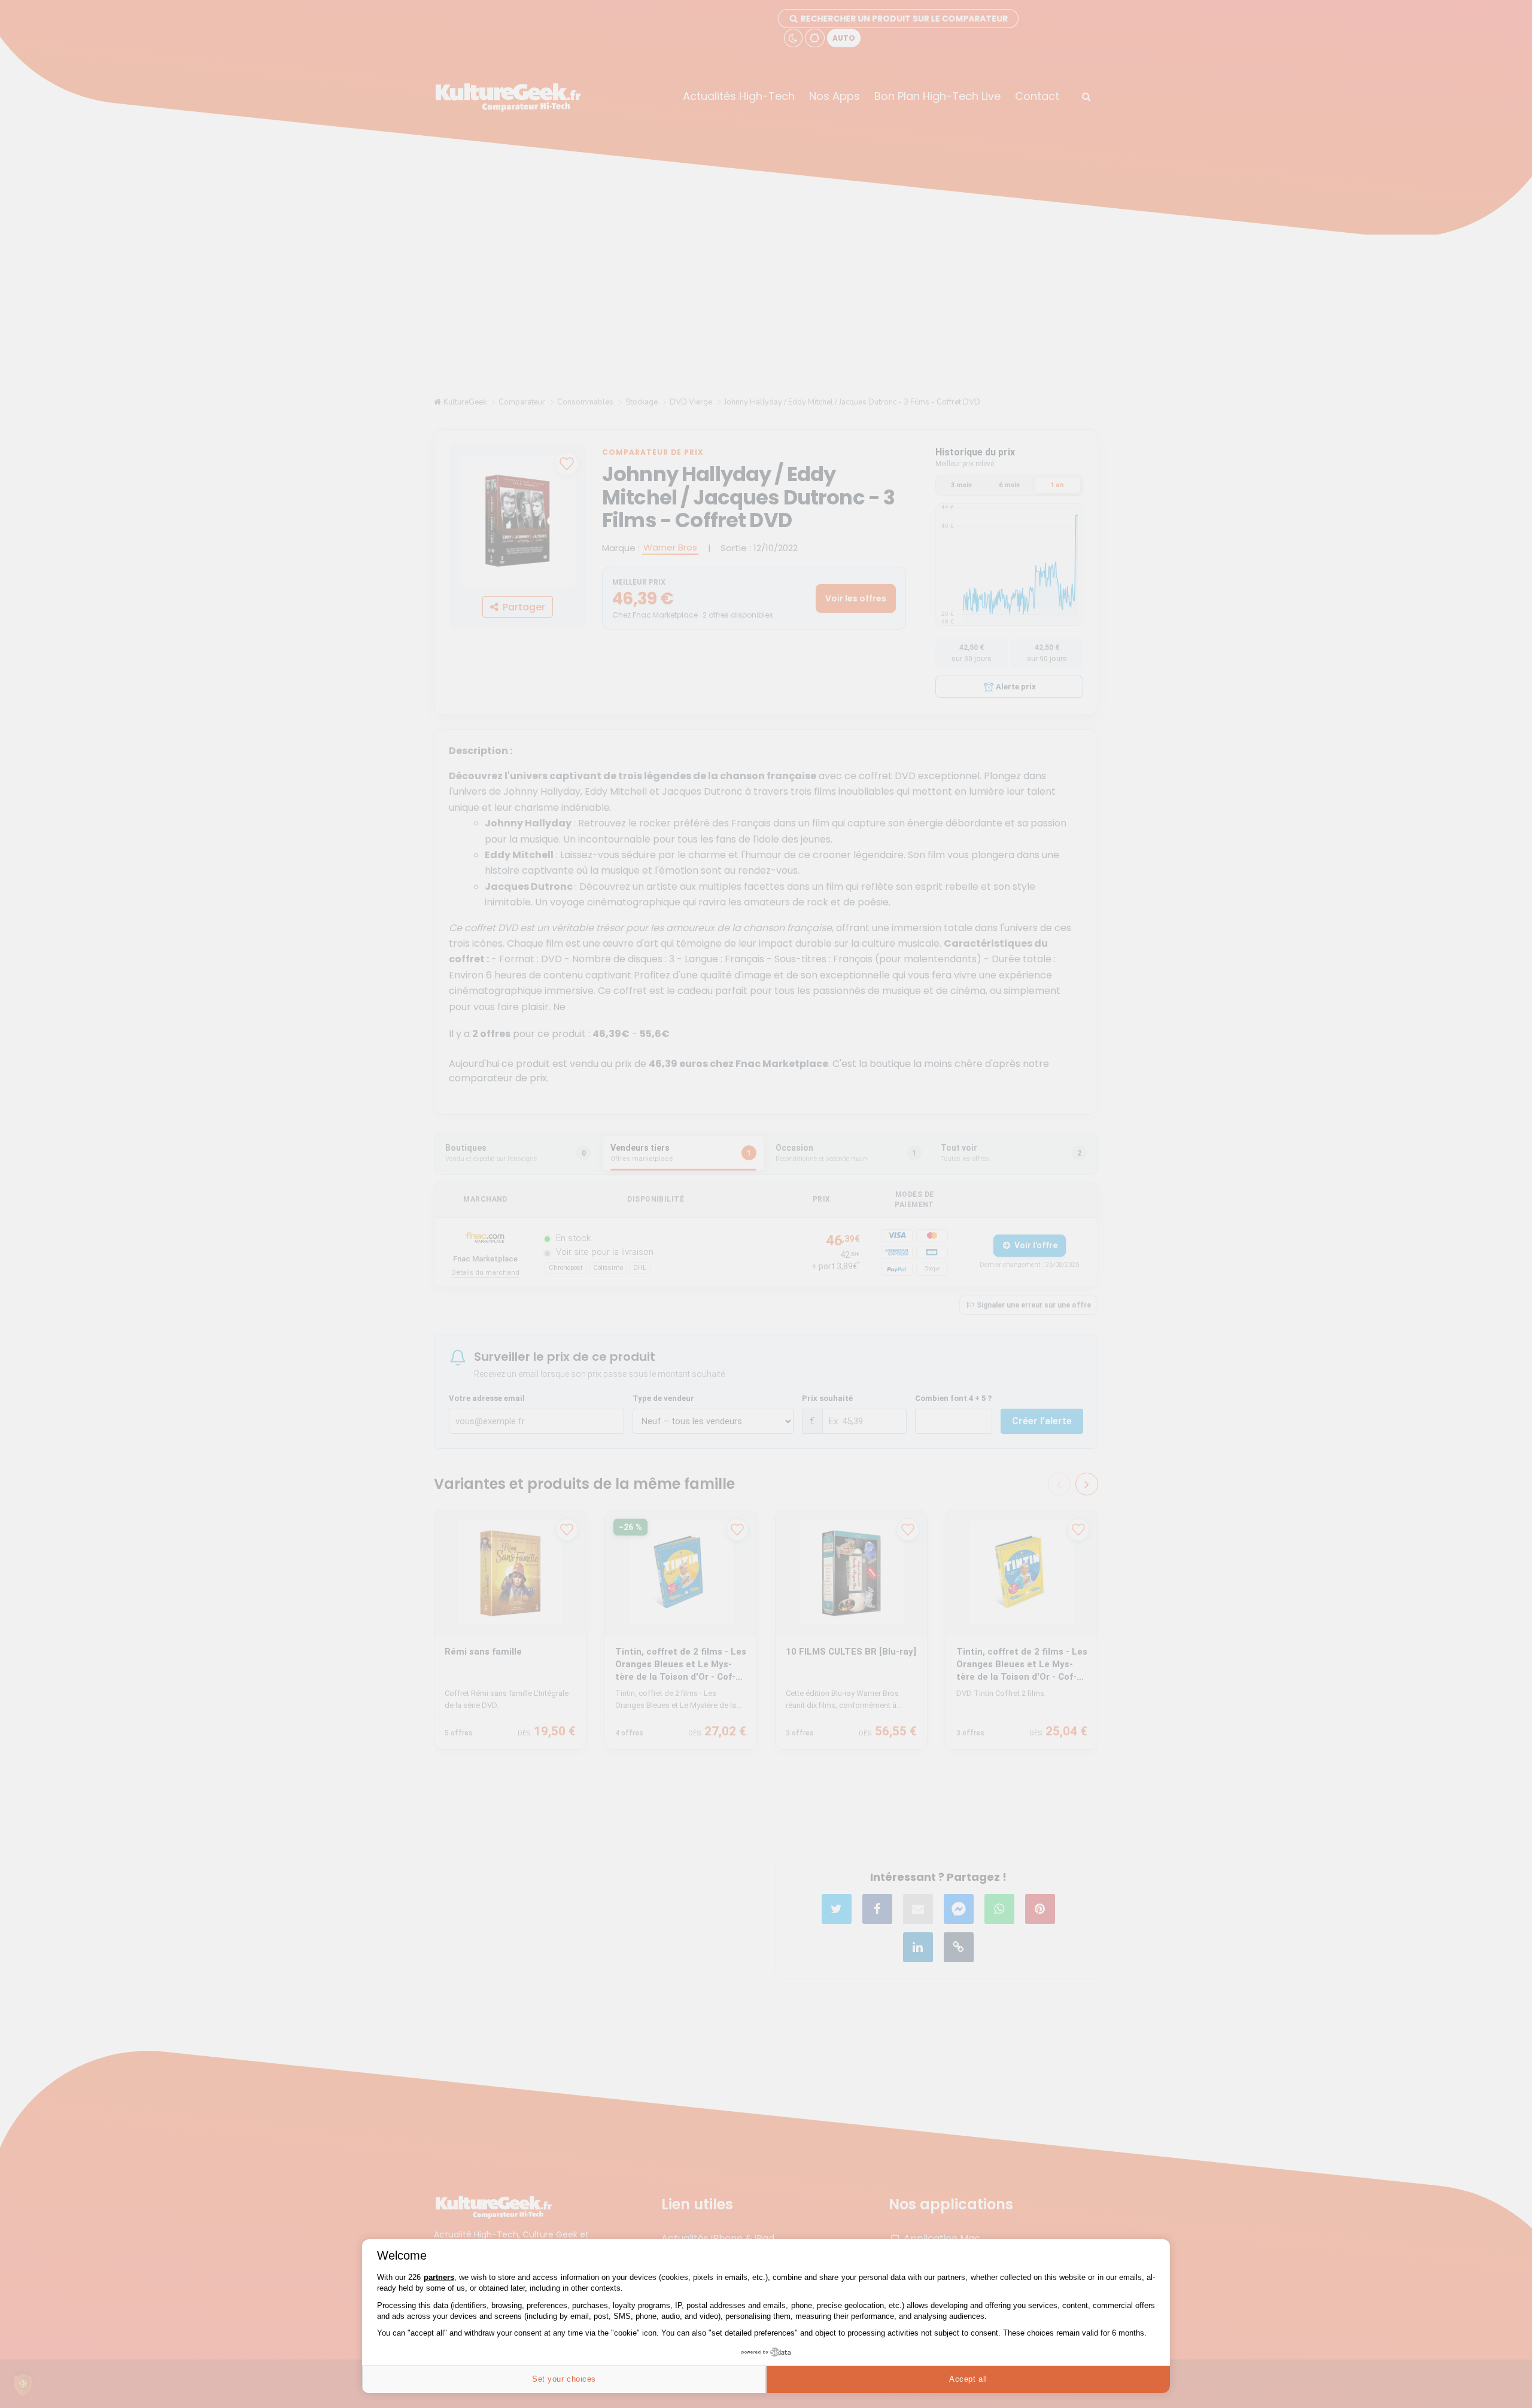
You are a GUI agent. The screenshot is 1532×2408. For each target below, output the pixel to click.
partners (439, 2277)
